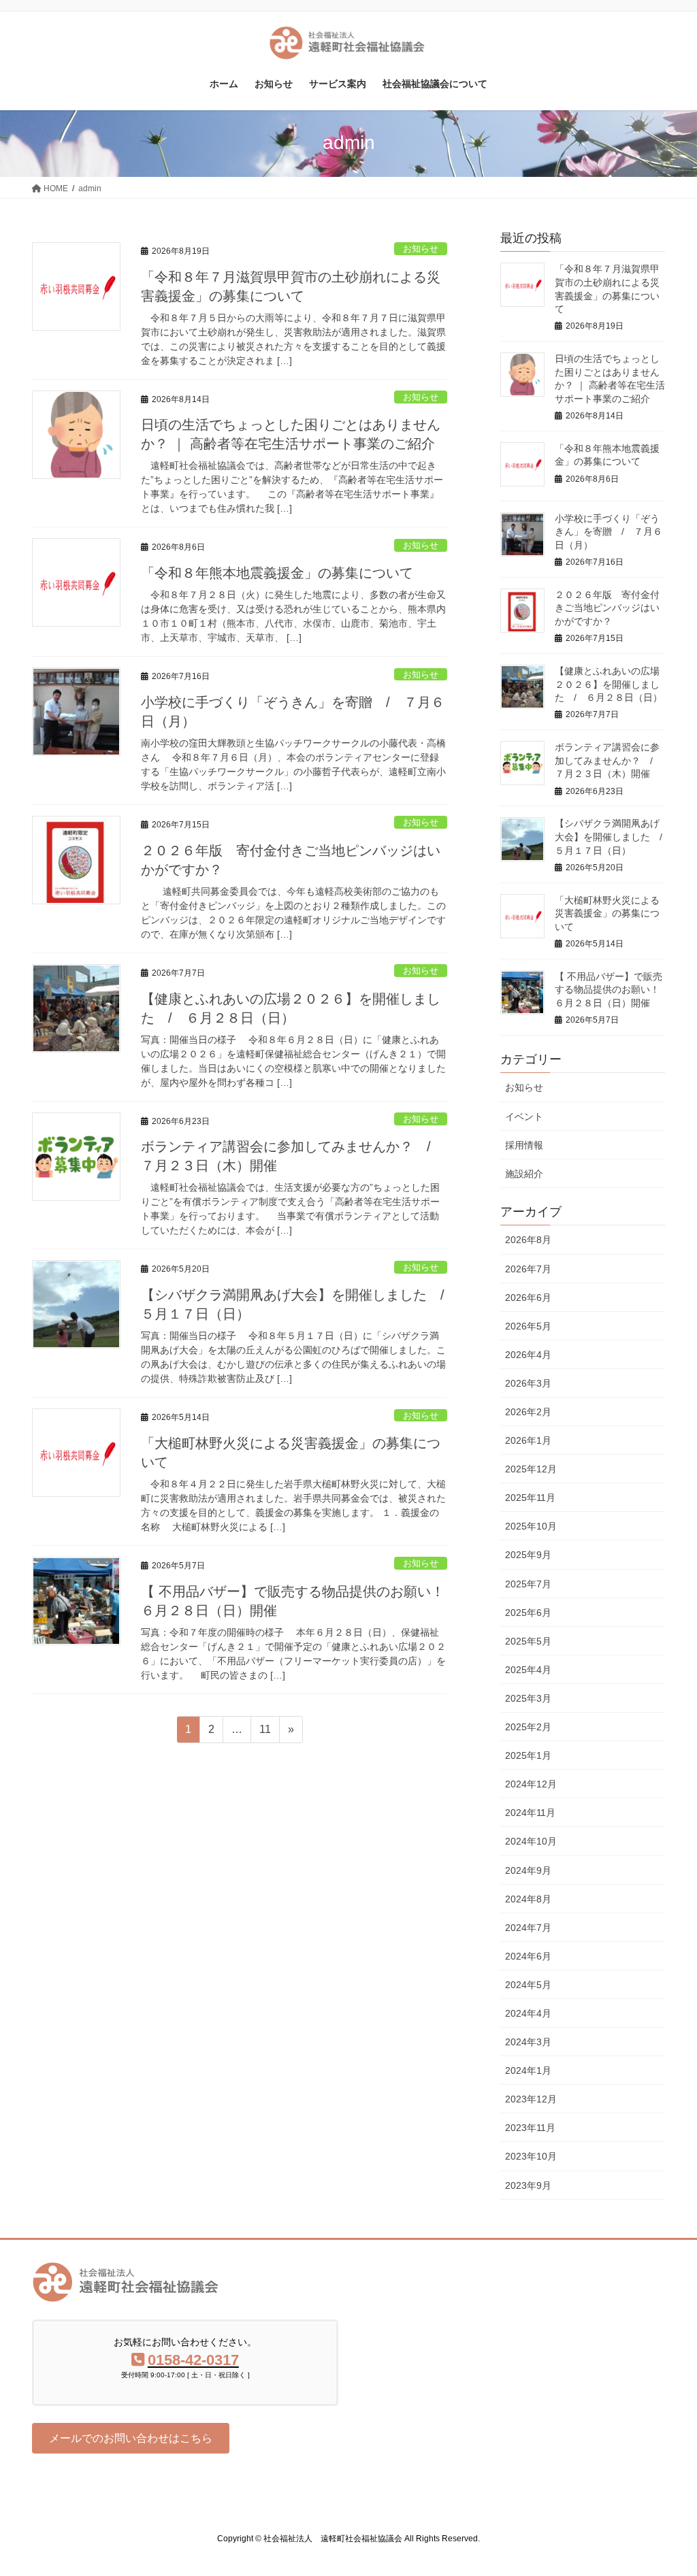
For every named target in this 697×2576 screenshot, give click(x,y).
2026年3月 (528, 1383)
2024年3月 (528, 2042)
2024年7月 (528, 1928)
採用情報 (524, 1145)
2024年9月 (528, 1870)
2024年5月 (528, 1985)
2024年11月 (530, 1813)
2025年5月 (528, 1641)
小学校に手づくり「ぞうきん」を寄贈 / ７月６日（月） (609, 532)
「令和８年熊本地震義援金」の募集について (277, 573)
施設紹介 (524, 1174)
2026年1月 (528, 1440)
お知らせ (421, 249)
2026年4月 (528, 1355)
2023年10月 (531, 2156)
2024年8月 (528, 1899)
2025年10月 (531, 1526)
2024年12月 (531, 1784)
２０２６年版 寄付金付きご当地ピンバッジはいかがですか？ (607, 608)
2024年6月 (528, 1956)
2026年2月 (528, 1412)
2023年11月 (530, 2128)
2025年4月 (528, 1670)
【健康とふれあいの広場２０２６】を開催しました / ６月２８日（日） (609, 684)
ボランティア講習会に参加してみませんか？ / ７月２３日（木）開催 (609, 760)
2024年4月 (528, 2013)
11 (265, 1733)
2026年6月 (528, 1298)
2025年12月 (531, 1469)
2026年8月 (528, 1240)
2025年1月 (528, 1755)
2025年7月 (528, 1584)
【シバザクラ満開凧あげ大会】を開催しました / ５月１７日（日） (613, 837)
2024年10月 (531, 1841)
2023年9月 (528, 2185)
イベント (524, 1117)
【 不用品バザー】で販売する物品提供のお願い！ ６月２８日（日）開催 (612, 990)
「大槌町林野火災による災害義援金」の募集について (607, 913)
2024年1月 (528, 2070)
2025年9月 (528, 1555)
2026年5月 (528, 1326)
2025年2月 (528, 1727)
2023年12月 (531, 2099)
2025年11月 (530, 1498)
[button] (131, 2438)
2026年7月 (528, 1269)
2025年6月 (528, 1613)
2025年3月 (528, 1698)
